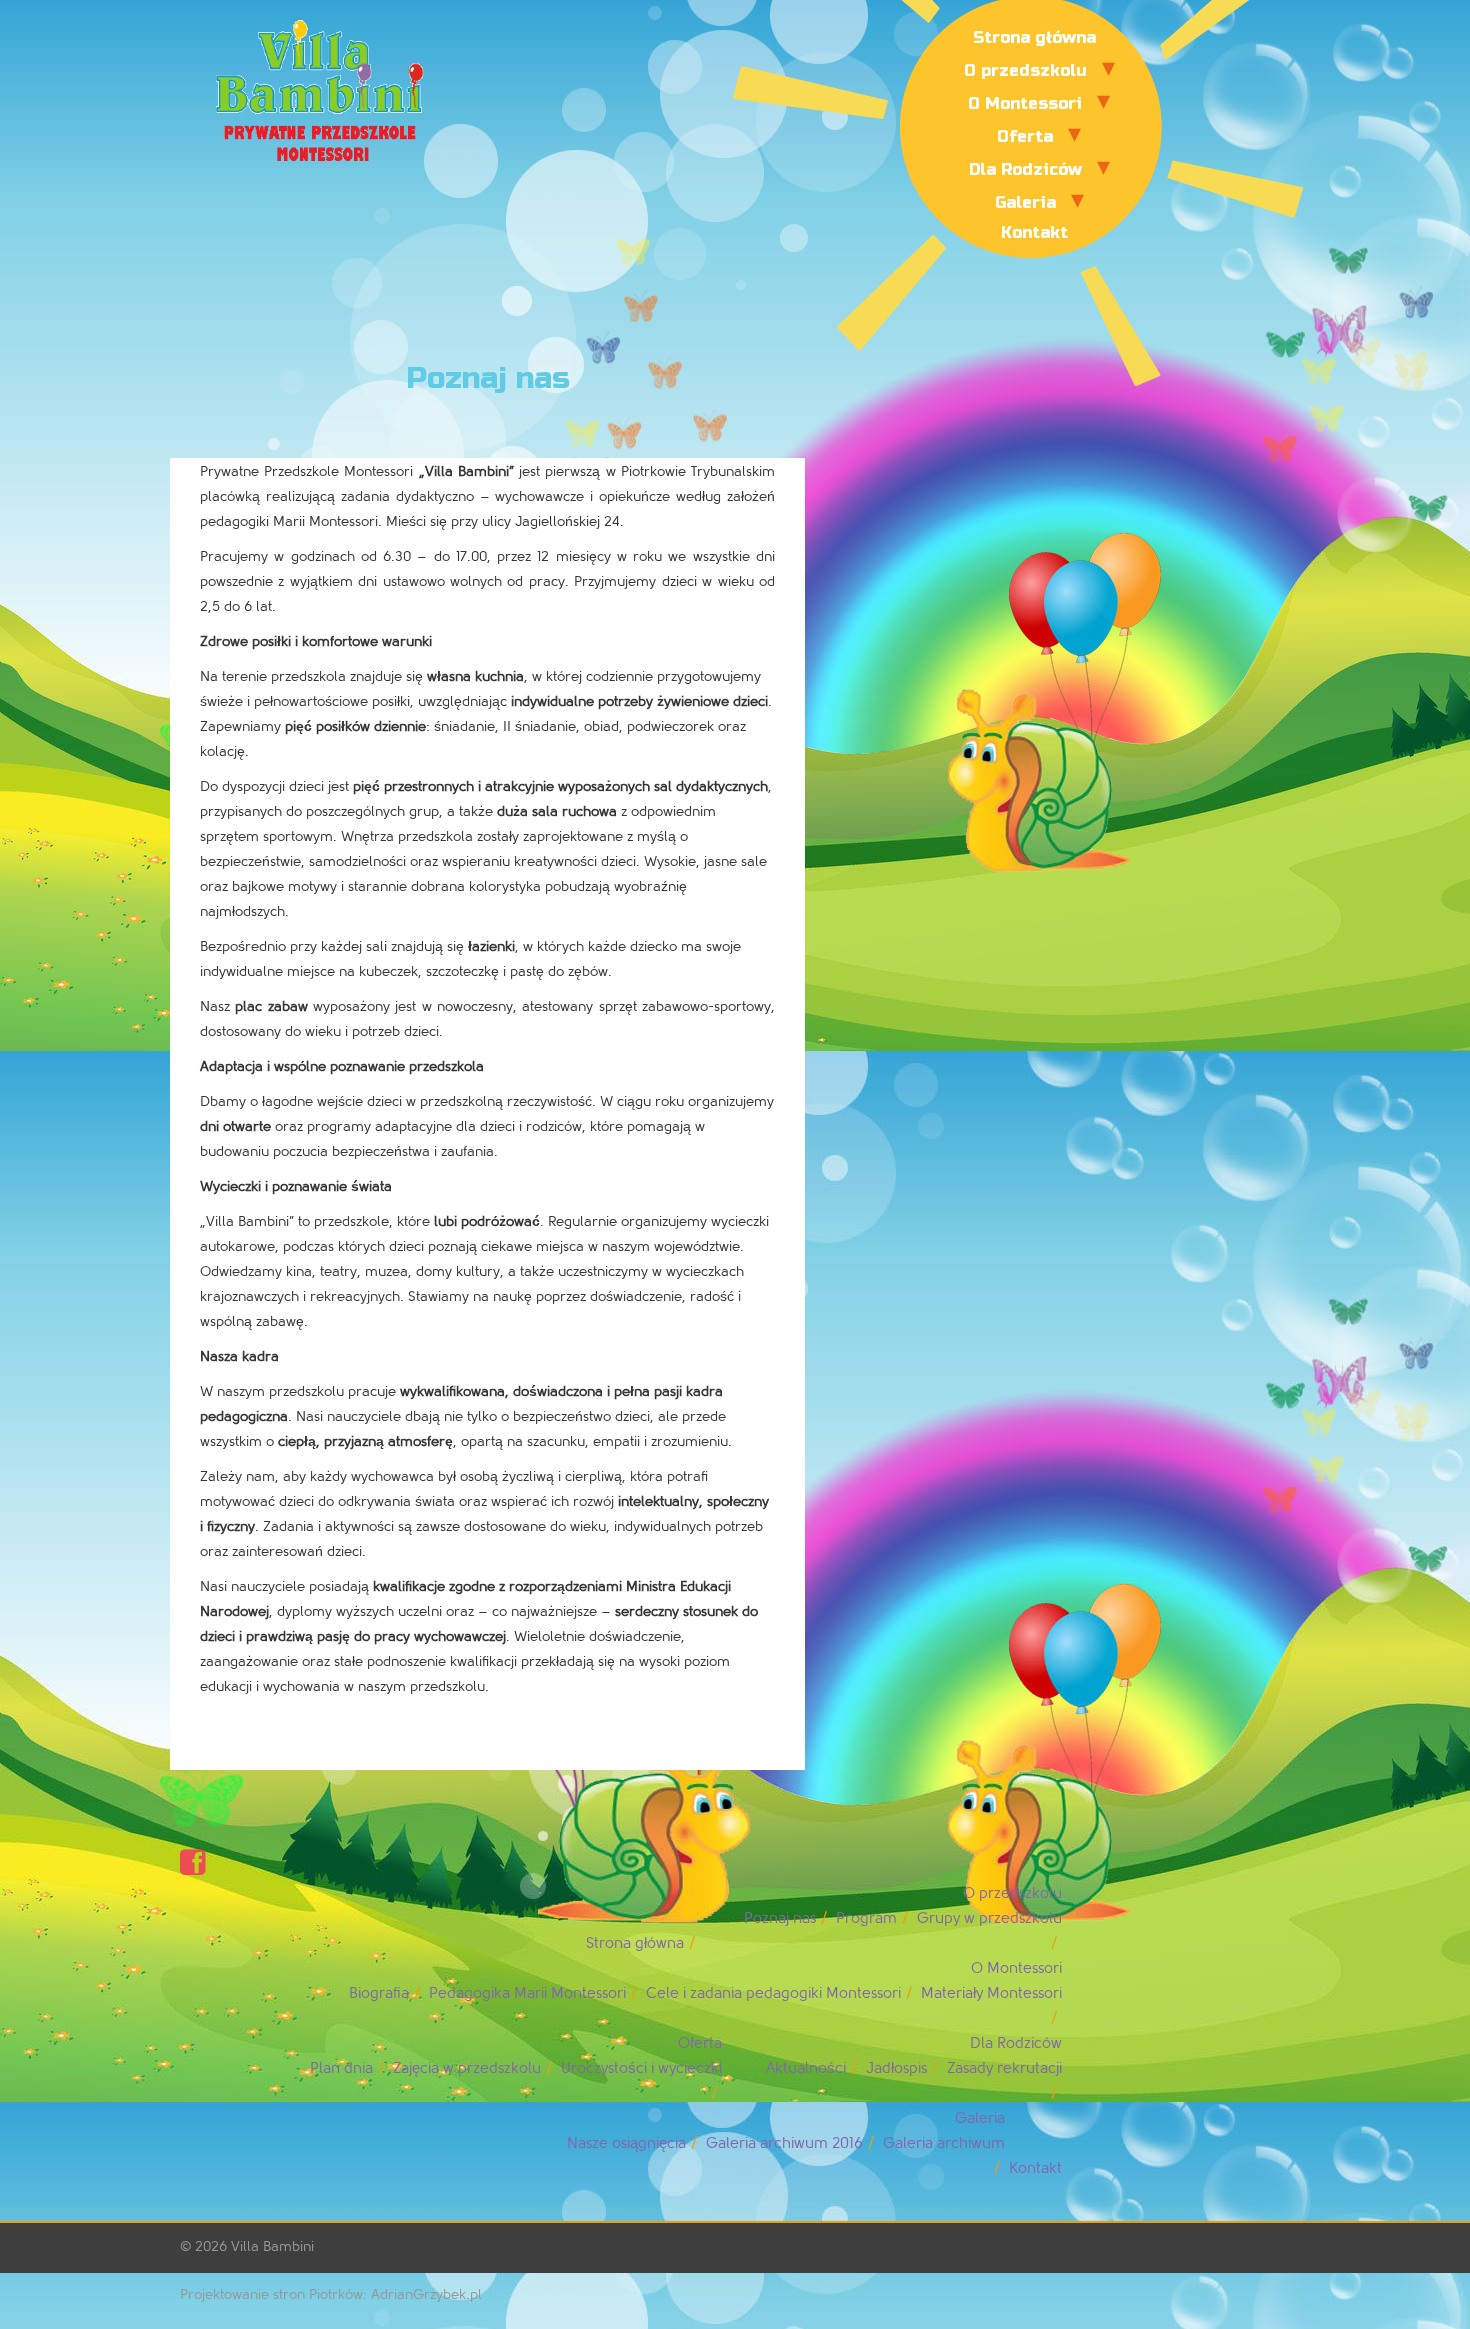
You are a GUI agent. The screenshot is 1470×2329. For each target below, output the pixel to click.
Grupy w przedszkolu (989, 1918)
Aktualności (806, 2068)
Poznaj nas (780, 1918)
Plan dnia (341, 2068)
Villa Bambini (272, 2246)
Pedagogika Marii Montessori (527, 1993)
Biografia (379, 1993)
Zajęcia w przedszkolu (467, 2068)
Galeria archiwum (944, 2143)
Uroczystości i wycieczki (641, 2068)
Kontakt (1034, 232)
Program (866, 1918)
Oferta (1025, 136)
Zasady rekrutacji (1004, 2068)
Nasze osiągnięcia (626, 2143)
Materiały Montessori (991, 1993)
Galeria (1025, 202)
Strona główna (1034, 37)
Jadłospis (896, 2068)
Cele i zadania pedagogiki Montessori (773, 1993)
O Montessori (1025, 103)
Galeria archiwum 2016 (784, 2143)
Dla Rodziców (1025, 169)
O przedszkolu (1025, 70)
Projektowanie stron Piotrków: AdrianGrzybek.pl (331, 2294)
